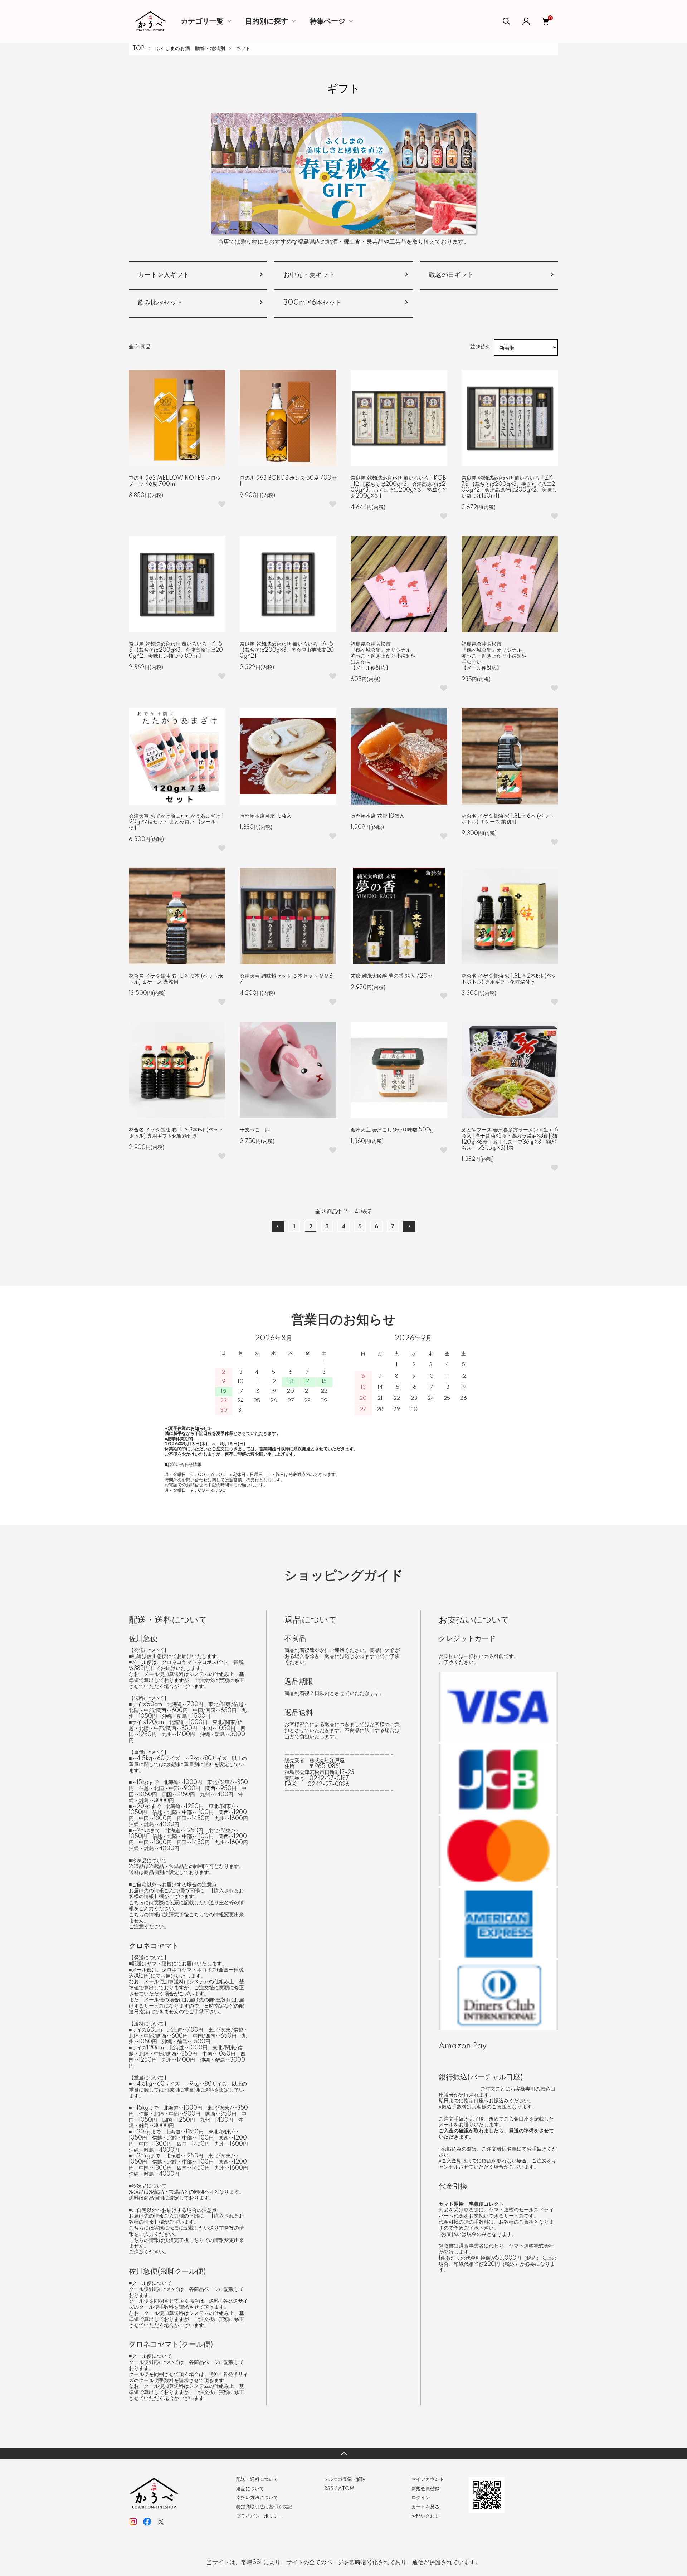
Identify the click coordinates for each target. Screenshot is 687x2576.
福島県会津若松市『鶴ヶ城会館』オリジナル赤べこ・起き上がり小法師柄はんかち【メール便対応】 (383, 656)
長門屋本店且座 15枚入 (266, 816)
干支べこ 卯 (255, 1130)
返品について (250, 2489)
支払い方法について (257, 2498)
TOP (138, 49)
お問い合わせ (425, 2516)
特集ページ (327, 21)
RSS (329, 2489)
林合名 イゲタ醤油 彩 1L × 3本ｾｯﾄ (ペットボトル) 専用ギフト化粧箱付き (176, 1133)
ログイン (421, 2498)
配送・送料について (257, 2479)
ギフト (243, 49)
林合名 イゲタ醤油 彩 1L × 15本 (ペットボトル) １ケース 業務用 (176, 979)
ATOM (346, 2489)
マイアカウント (428, 2479)
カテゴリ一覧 (202, 21)
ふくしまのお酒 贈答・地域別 (190, 49)
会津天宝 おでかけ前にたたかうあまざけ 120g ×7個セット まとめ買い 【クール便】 (176, 822)
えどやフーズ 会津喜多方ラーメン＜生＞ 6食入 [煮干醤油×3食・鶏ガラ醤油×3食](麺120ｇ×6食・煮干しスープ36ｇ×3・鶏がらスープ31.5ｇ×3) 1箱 (510, 1139)
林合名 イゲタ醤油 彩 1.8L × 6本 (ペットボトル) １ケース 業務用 (508, 819)
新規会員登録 (425, 2489)
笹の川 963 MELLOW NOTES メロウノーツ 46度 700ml (175, 481)
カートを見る (425, 2507)
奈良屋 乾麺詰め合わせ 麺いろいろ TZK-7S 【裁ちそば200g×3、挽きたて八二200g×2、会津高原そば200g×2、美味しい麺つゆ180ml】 (509, 487)
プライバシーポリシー (259, 2516)
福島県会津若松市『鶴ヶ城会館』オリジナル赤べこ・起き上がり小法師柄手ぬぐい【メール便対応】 (494, 656)
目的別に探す (267, 21)
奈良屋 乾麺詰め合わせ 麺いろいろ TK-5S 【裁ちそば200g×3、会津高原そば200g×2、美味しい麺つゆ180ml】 (176, 650)
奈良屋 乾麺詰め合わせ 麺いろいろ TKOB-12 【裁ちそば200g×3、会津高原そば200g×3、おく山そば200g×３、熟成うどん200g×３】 (399, 487)
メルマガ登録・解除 (345, 2479)
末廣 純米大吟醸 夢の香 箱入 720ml (392, 976)
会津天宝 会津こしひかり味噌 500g (392, 1130)
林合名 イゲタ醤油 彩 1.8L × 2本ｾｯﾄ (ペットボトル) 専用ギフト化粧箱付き (509, 979)
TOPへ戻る (343, 2454)
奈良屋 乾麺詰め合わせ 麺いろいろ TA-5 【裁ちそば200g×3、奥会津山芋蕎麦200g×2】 (287, 650)
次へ (409, 1226)
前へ (278, 1226)
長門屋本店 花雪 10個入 (377, 816)
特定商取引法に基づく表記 (264, 2507)
